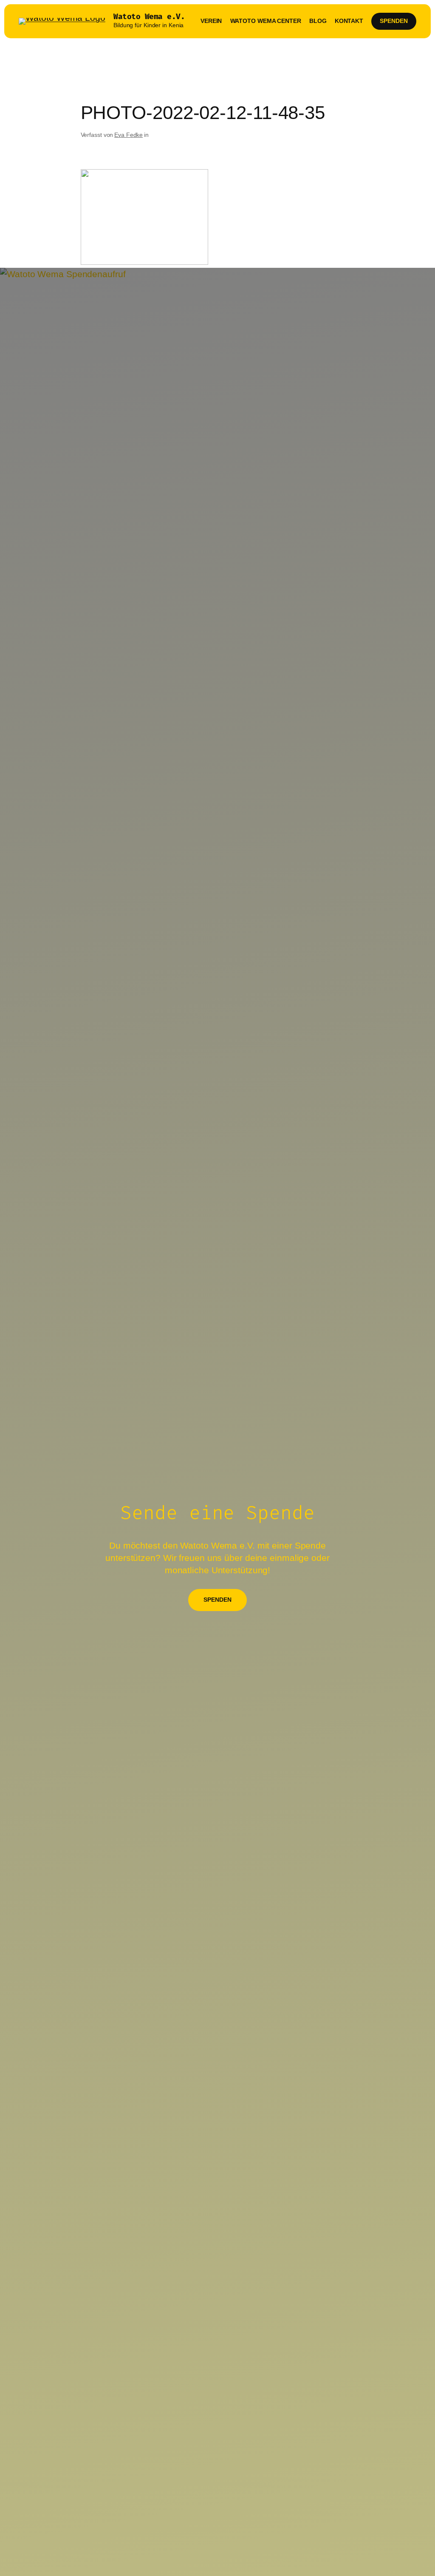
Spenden (394, 21)
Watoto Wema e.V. (149, 17)
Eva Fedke (129, 135)
